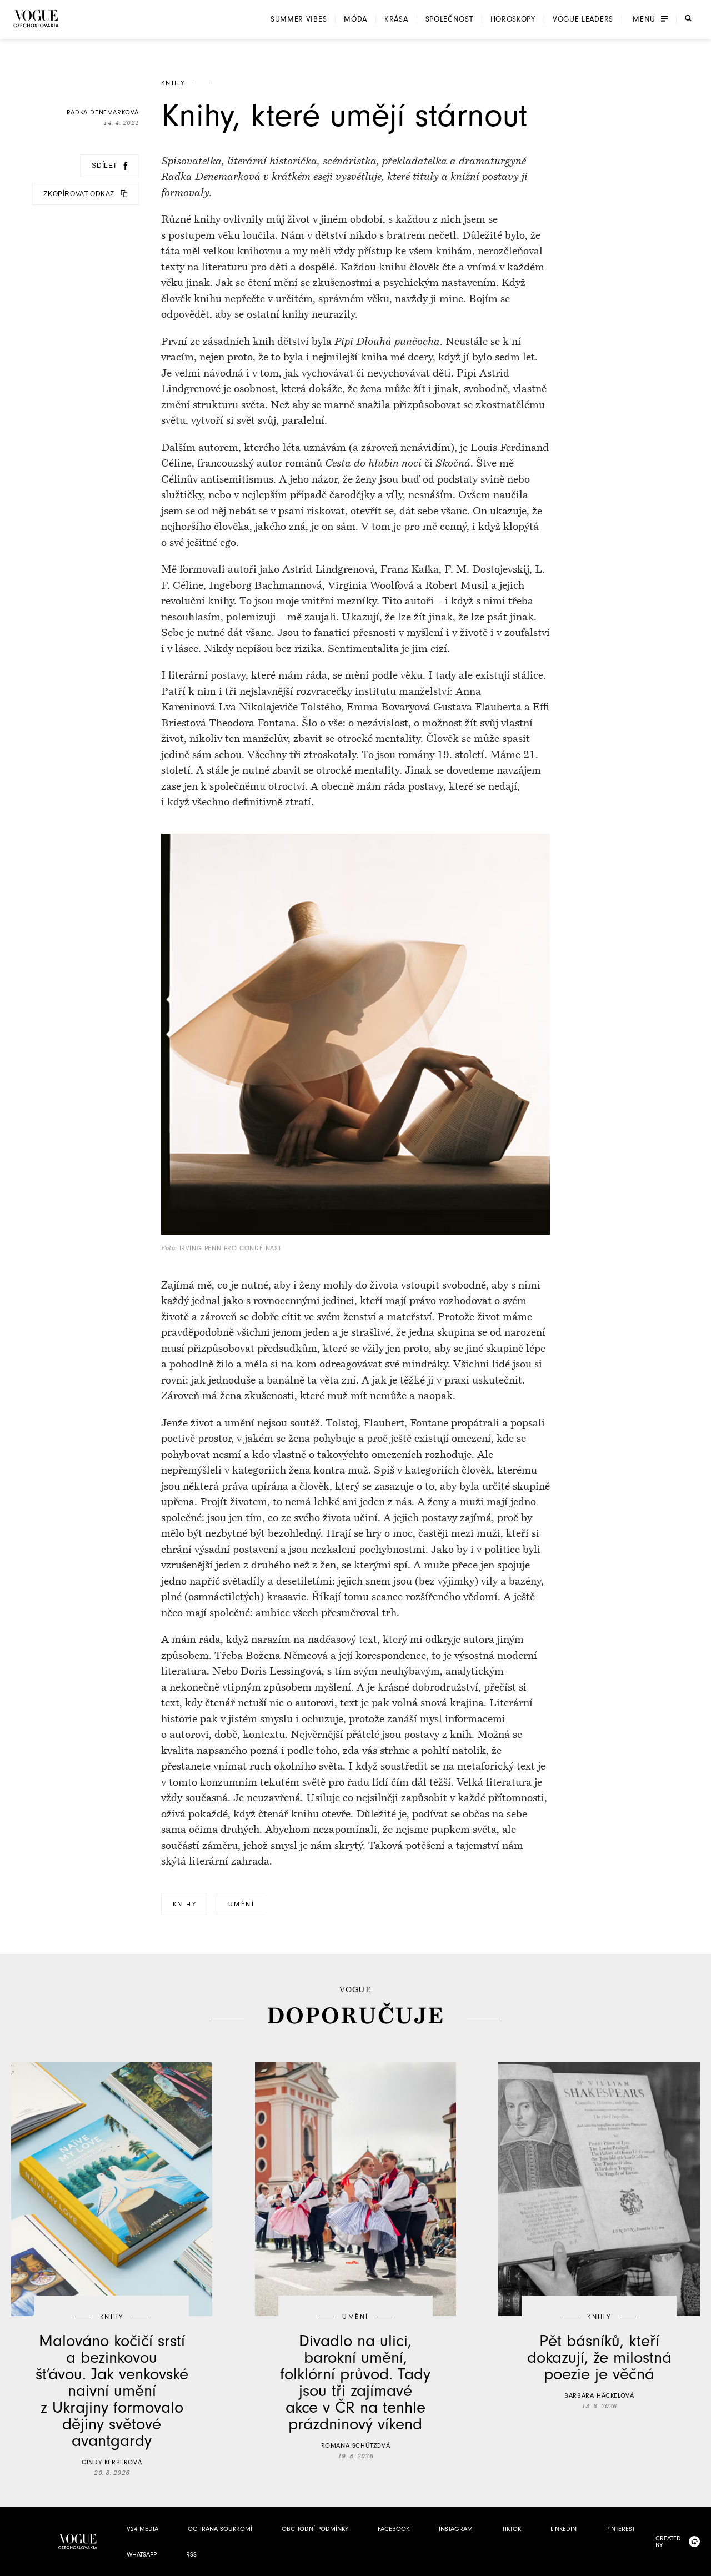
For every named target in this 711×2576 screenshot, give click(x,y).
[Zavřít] (699, 2564)
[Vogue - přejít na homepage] (36, 19)
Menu (644, 19)
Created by (668, 2542)
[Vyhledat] (688, 18)
